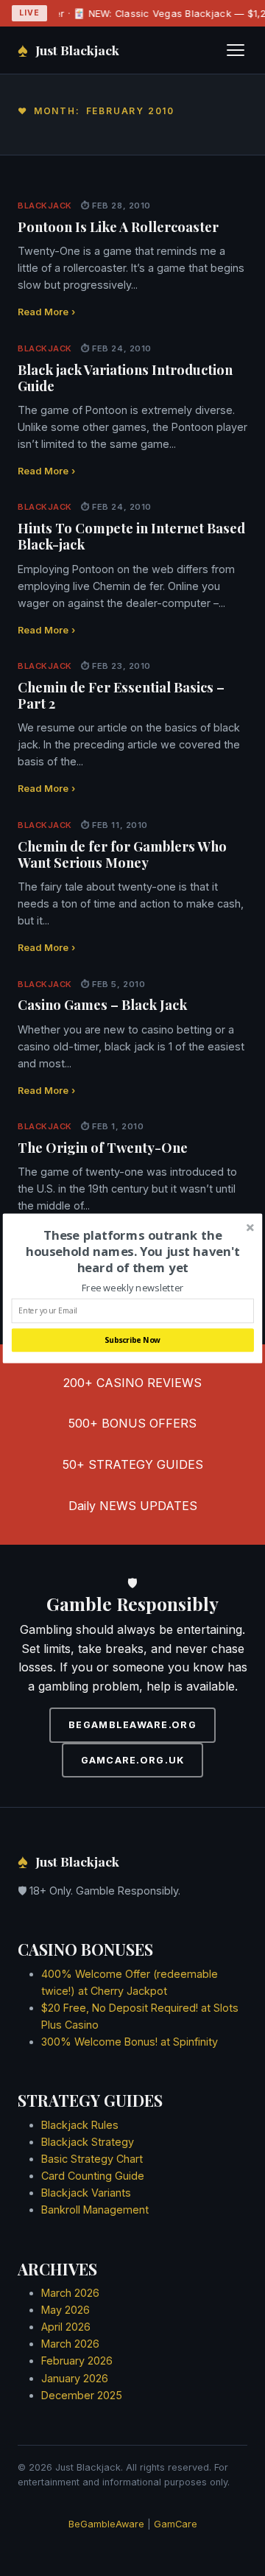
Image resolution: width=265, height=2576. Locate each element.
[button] (133, 1251)
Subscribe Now (132, 1340)
